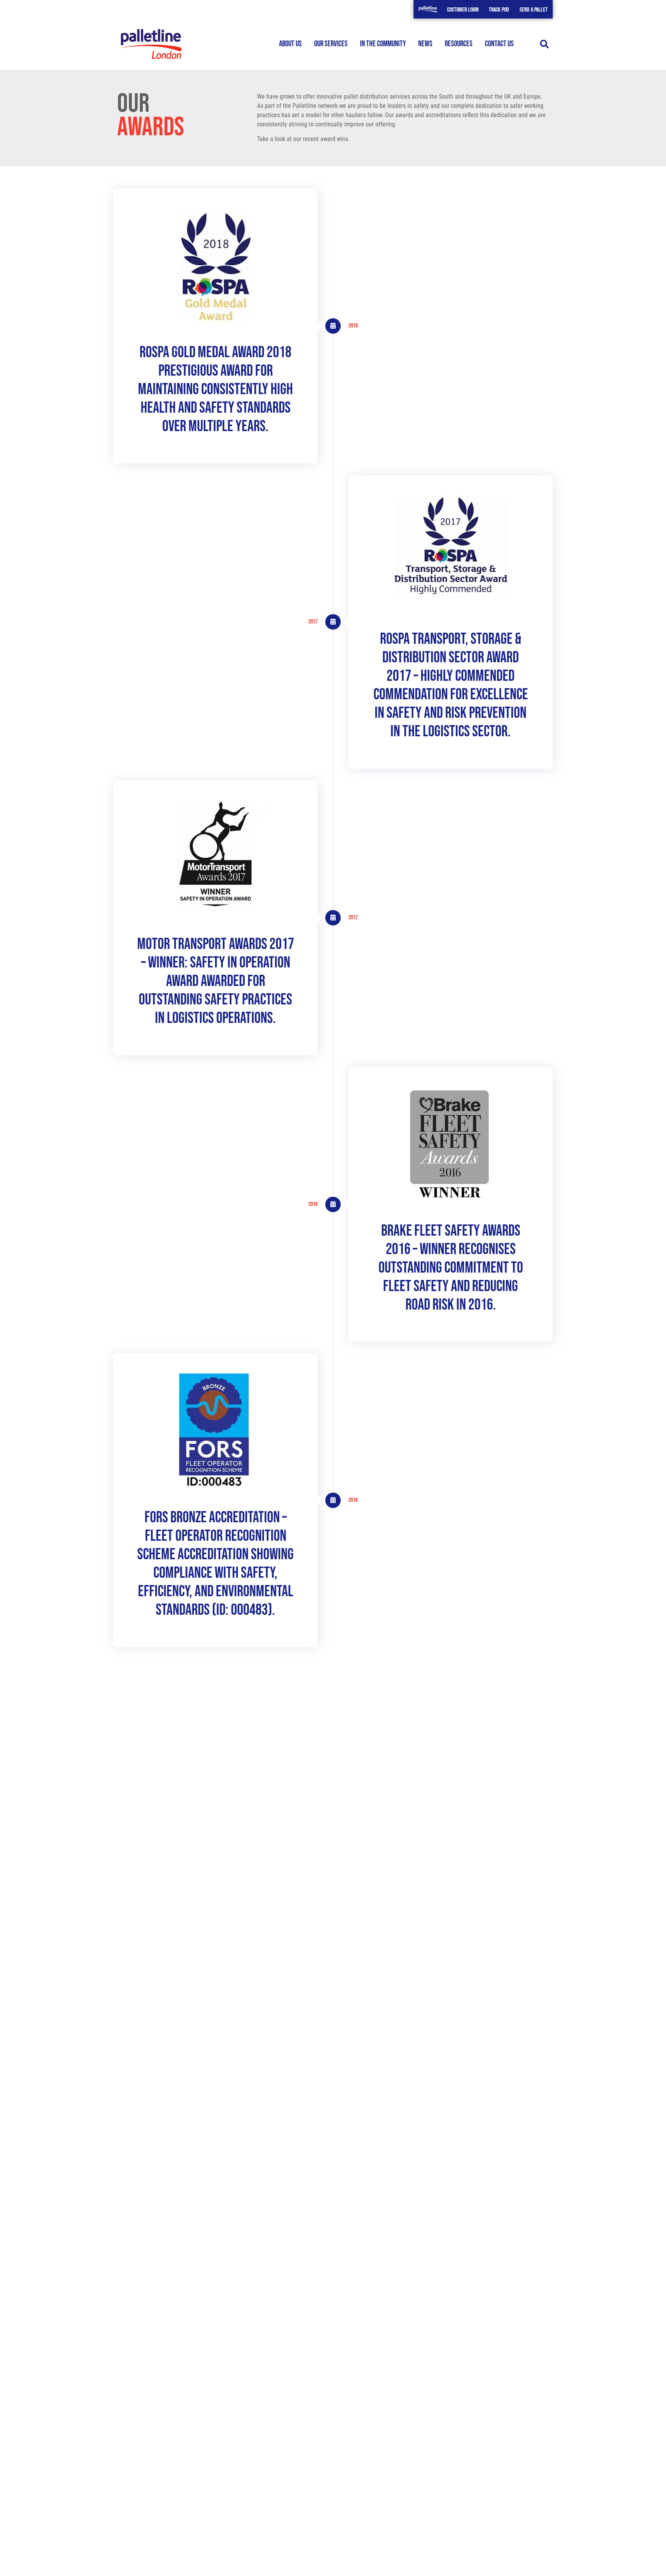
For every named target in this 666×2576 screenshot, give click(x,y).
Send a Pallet (534, 10)
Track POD (499, 10)
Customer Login (463, 10)
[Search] (544, 44)
